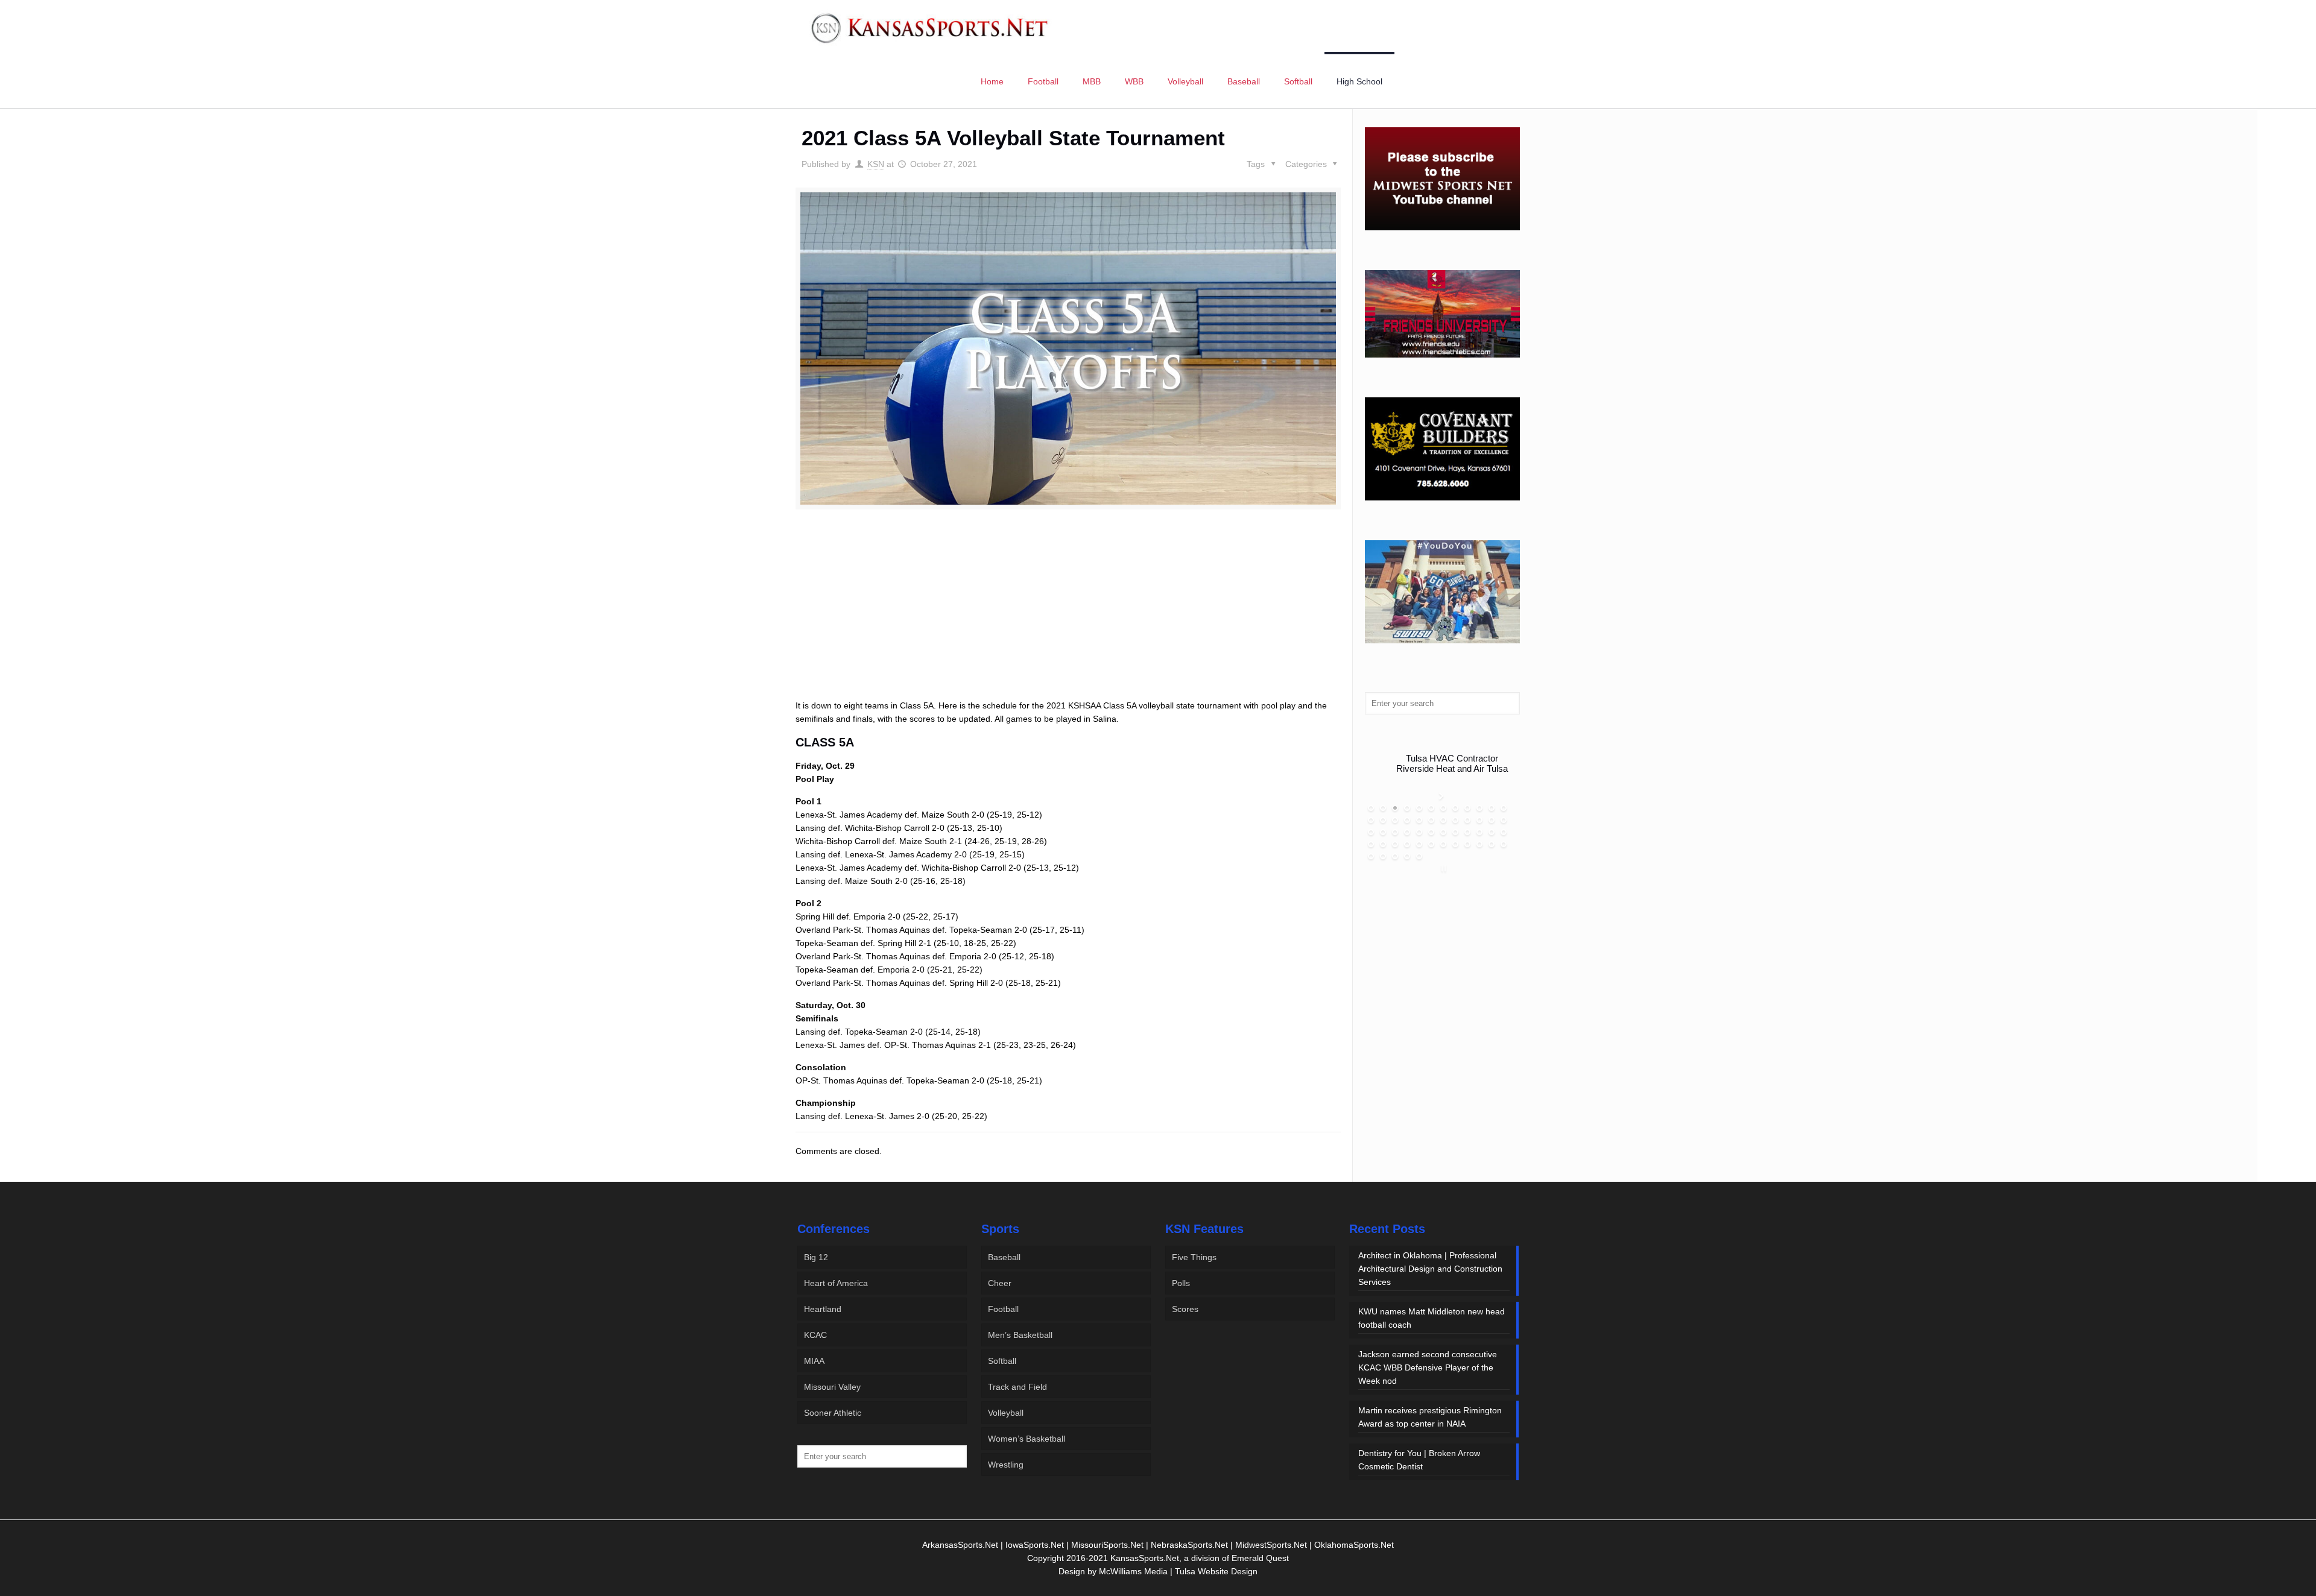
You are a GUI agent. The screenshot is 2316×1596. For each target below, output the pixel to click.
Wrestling (1006, 1465)
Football (1003, 1309)
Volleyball (1006, 1413)
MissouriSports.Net (1107, 1545)
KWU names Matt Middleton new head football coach (1432, 1318)
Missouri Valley (832, 1387)
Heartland (823, 1309)
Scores (1185, 1309)
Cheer (1000, 1283)
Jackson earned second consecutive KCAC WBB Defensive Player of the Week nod (1428, 1367)
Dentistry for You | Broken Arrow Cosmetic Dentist (1419, 1460)
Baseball (1004, 1257)
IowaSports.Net (1035, 1545)
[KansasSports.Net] (931, 27)
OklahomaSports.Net (1354, 1545)
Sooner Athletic (833, 1413)
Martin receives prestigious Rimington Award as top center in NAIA (1430, 1417)
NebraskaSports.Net (1189, 1545)
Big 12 (816, 1257)
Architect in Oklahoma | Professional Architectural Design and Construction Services (1430, 1269)
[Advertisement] (1068, 618)
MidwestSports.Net (1271, 1545)
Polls (1181, 1283)
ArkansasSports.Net (960, 1545)
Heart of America (836, 1283)
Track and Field (1017, 1387)
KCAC (815, 1335)
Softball (1002, 1361)
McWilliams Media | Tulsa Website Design (1178, 1571)
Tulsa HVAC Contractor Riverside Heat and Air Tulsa (1452, 763)
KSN (876, 164)
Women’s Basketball (1027, 1439)
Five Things (1194, 1257)
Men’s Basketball (1020, 1335)
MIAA (814, 1361)
